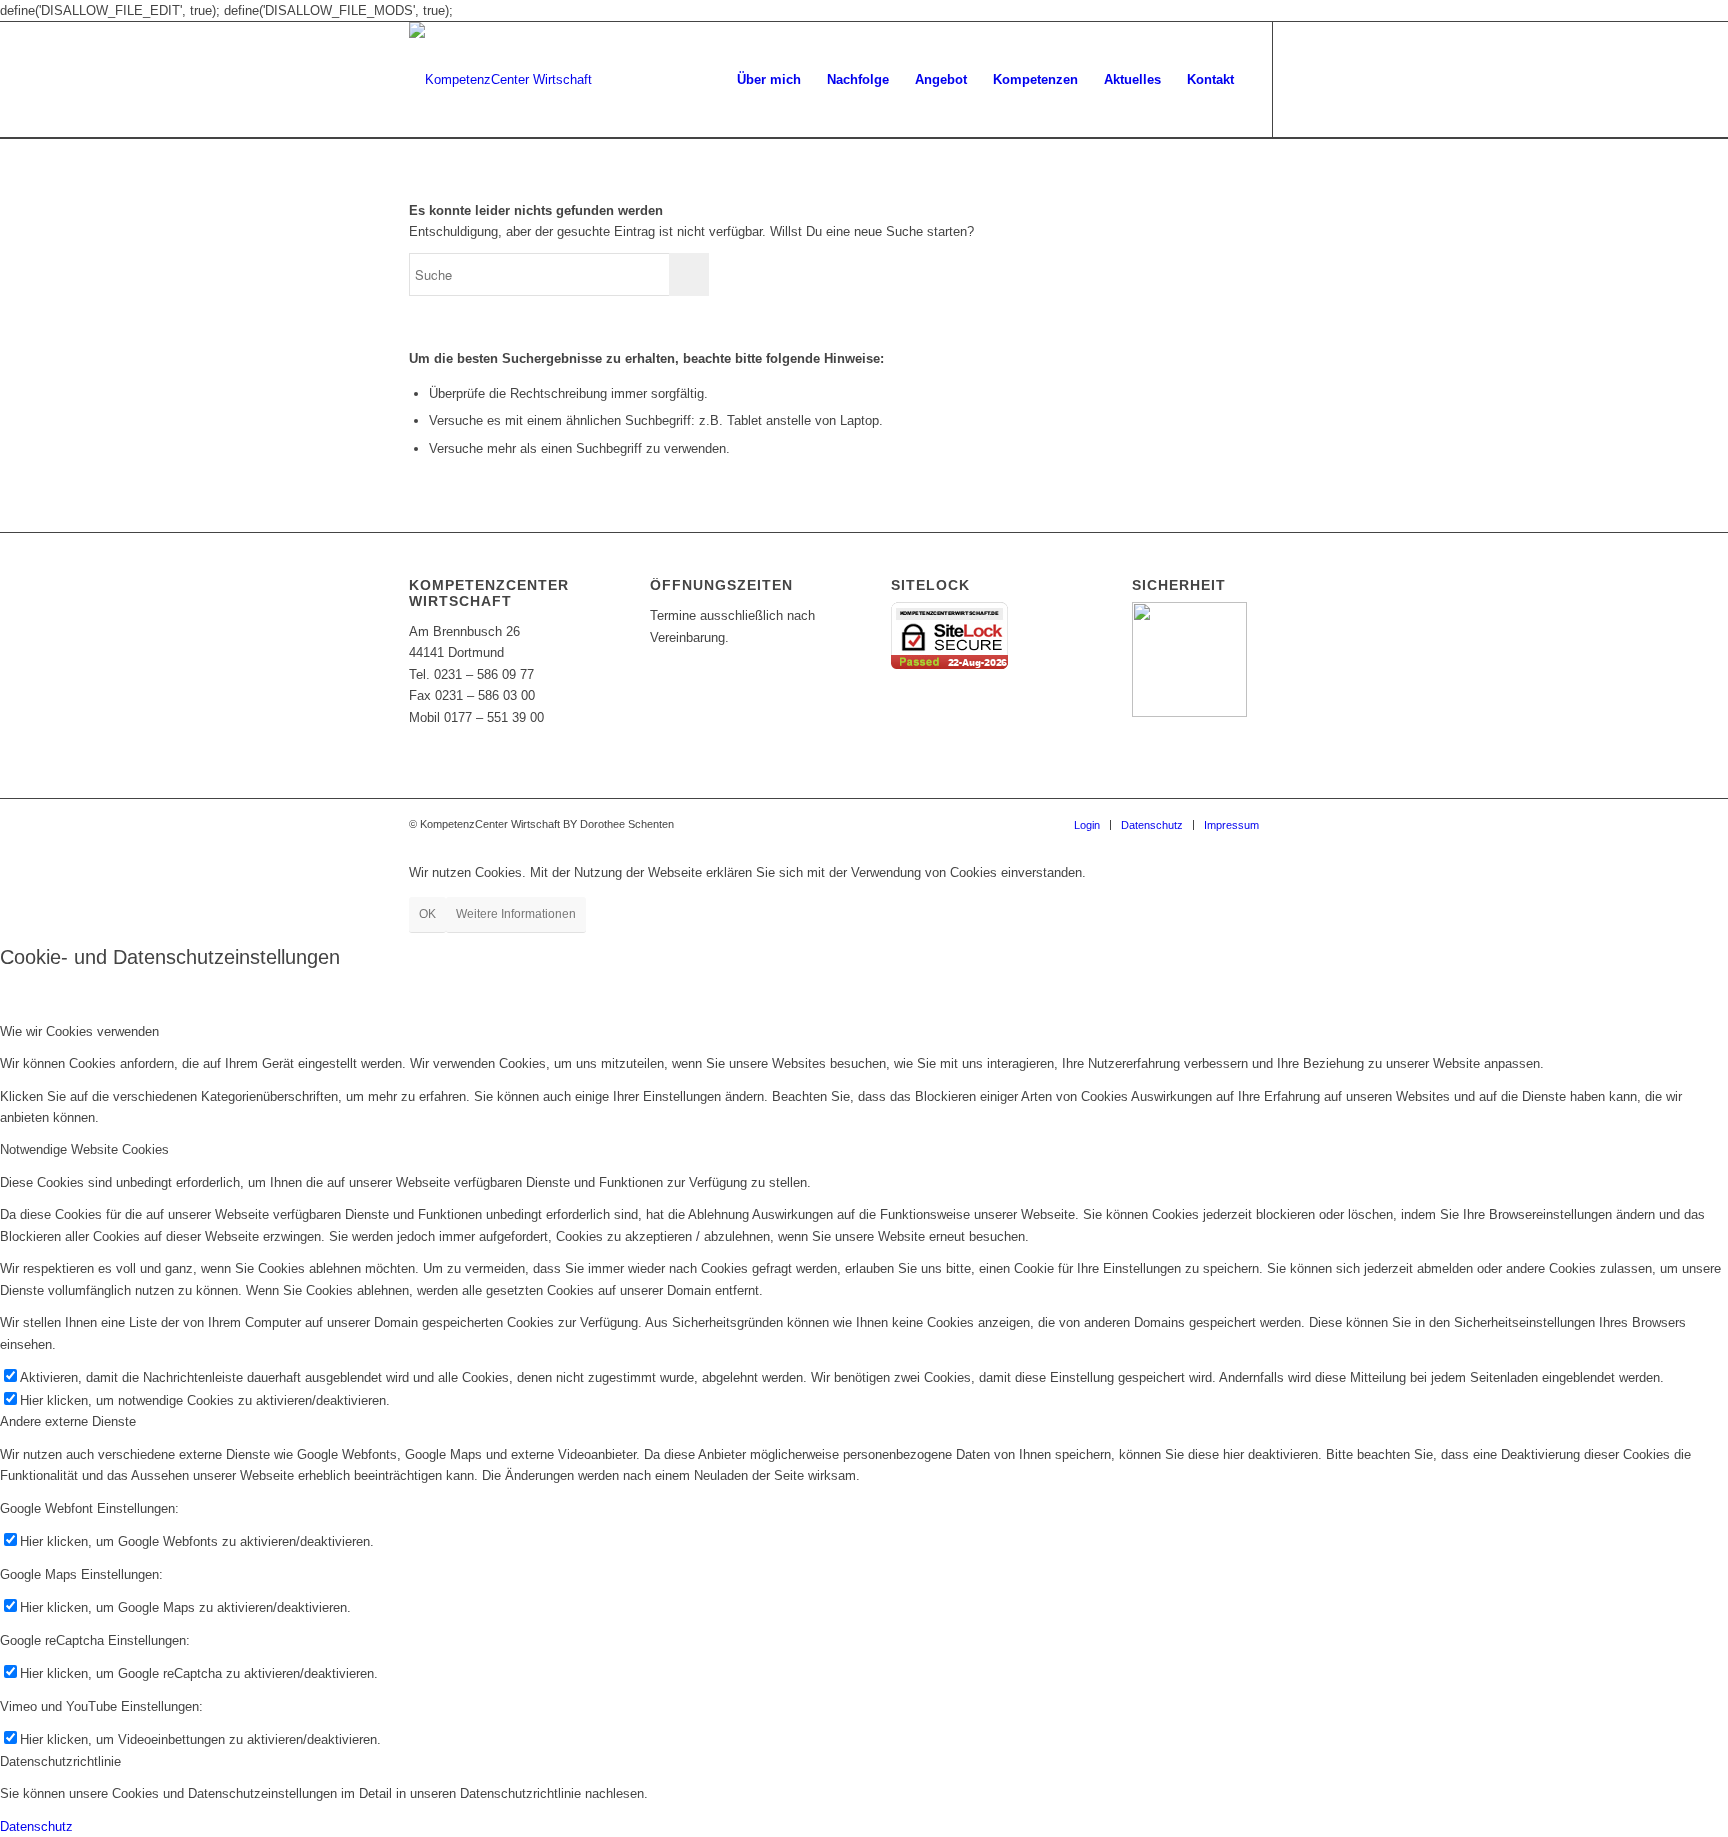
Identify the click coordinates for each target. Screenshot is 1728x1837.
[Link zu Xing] (1304, 79)
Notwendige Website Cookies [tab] (84, 1149)
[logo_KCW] (500, 80)
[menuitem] (769, 80)
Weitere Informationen (516, 914)
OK (427, 914)
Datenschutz (36, 1826)
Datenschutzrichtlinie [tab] (60, 1761)
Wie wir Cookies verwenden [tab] (79, 1031)
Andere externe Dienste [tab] (68, 1421)
